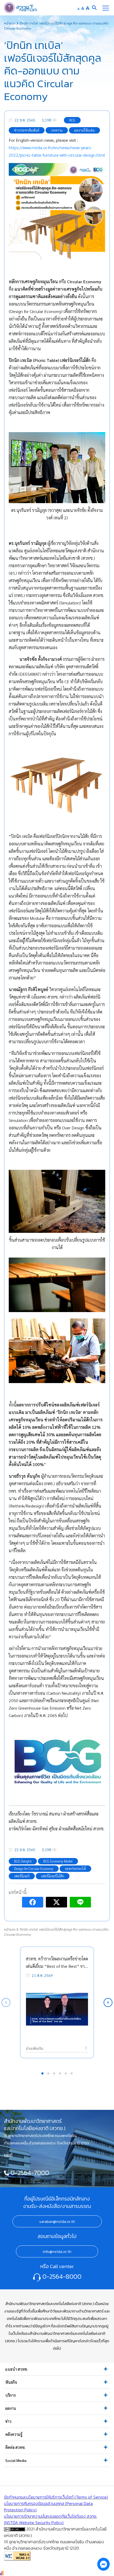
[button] (108, 2003)
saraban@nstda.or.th (57, 2222)
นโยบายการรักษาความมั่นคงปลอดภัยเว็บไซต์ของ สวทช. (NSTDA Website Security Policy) (51, 2519)
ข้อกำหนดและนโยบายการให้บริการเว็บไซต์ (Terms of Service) (56, 2497)
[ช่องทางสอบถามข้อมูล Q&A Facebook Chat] (103, 2564)
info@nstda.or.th (57, 2252)
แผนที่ (8, 2155)
